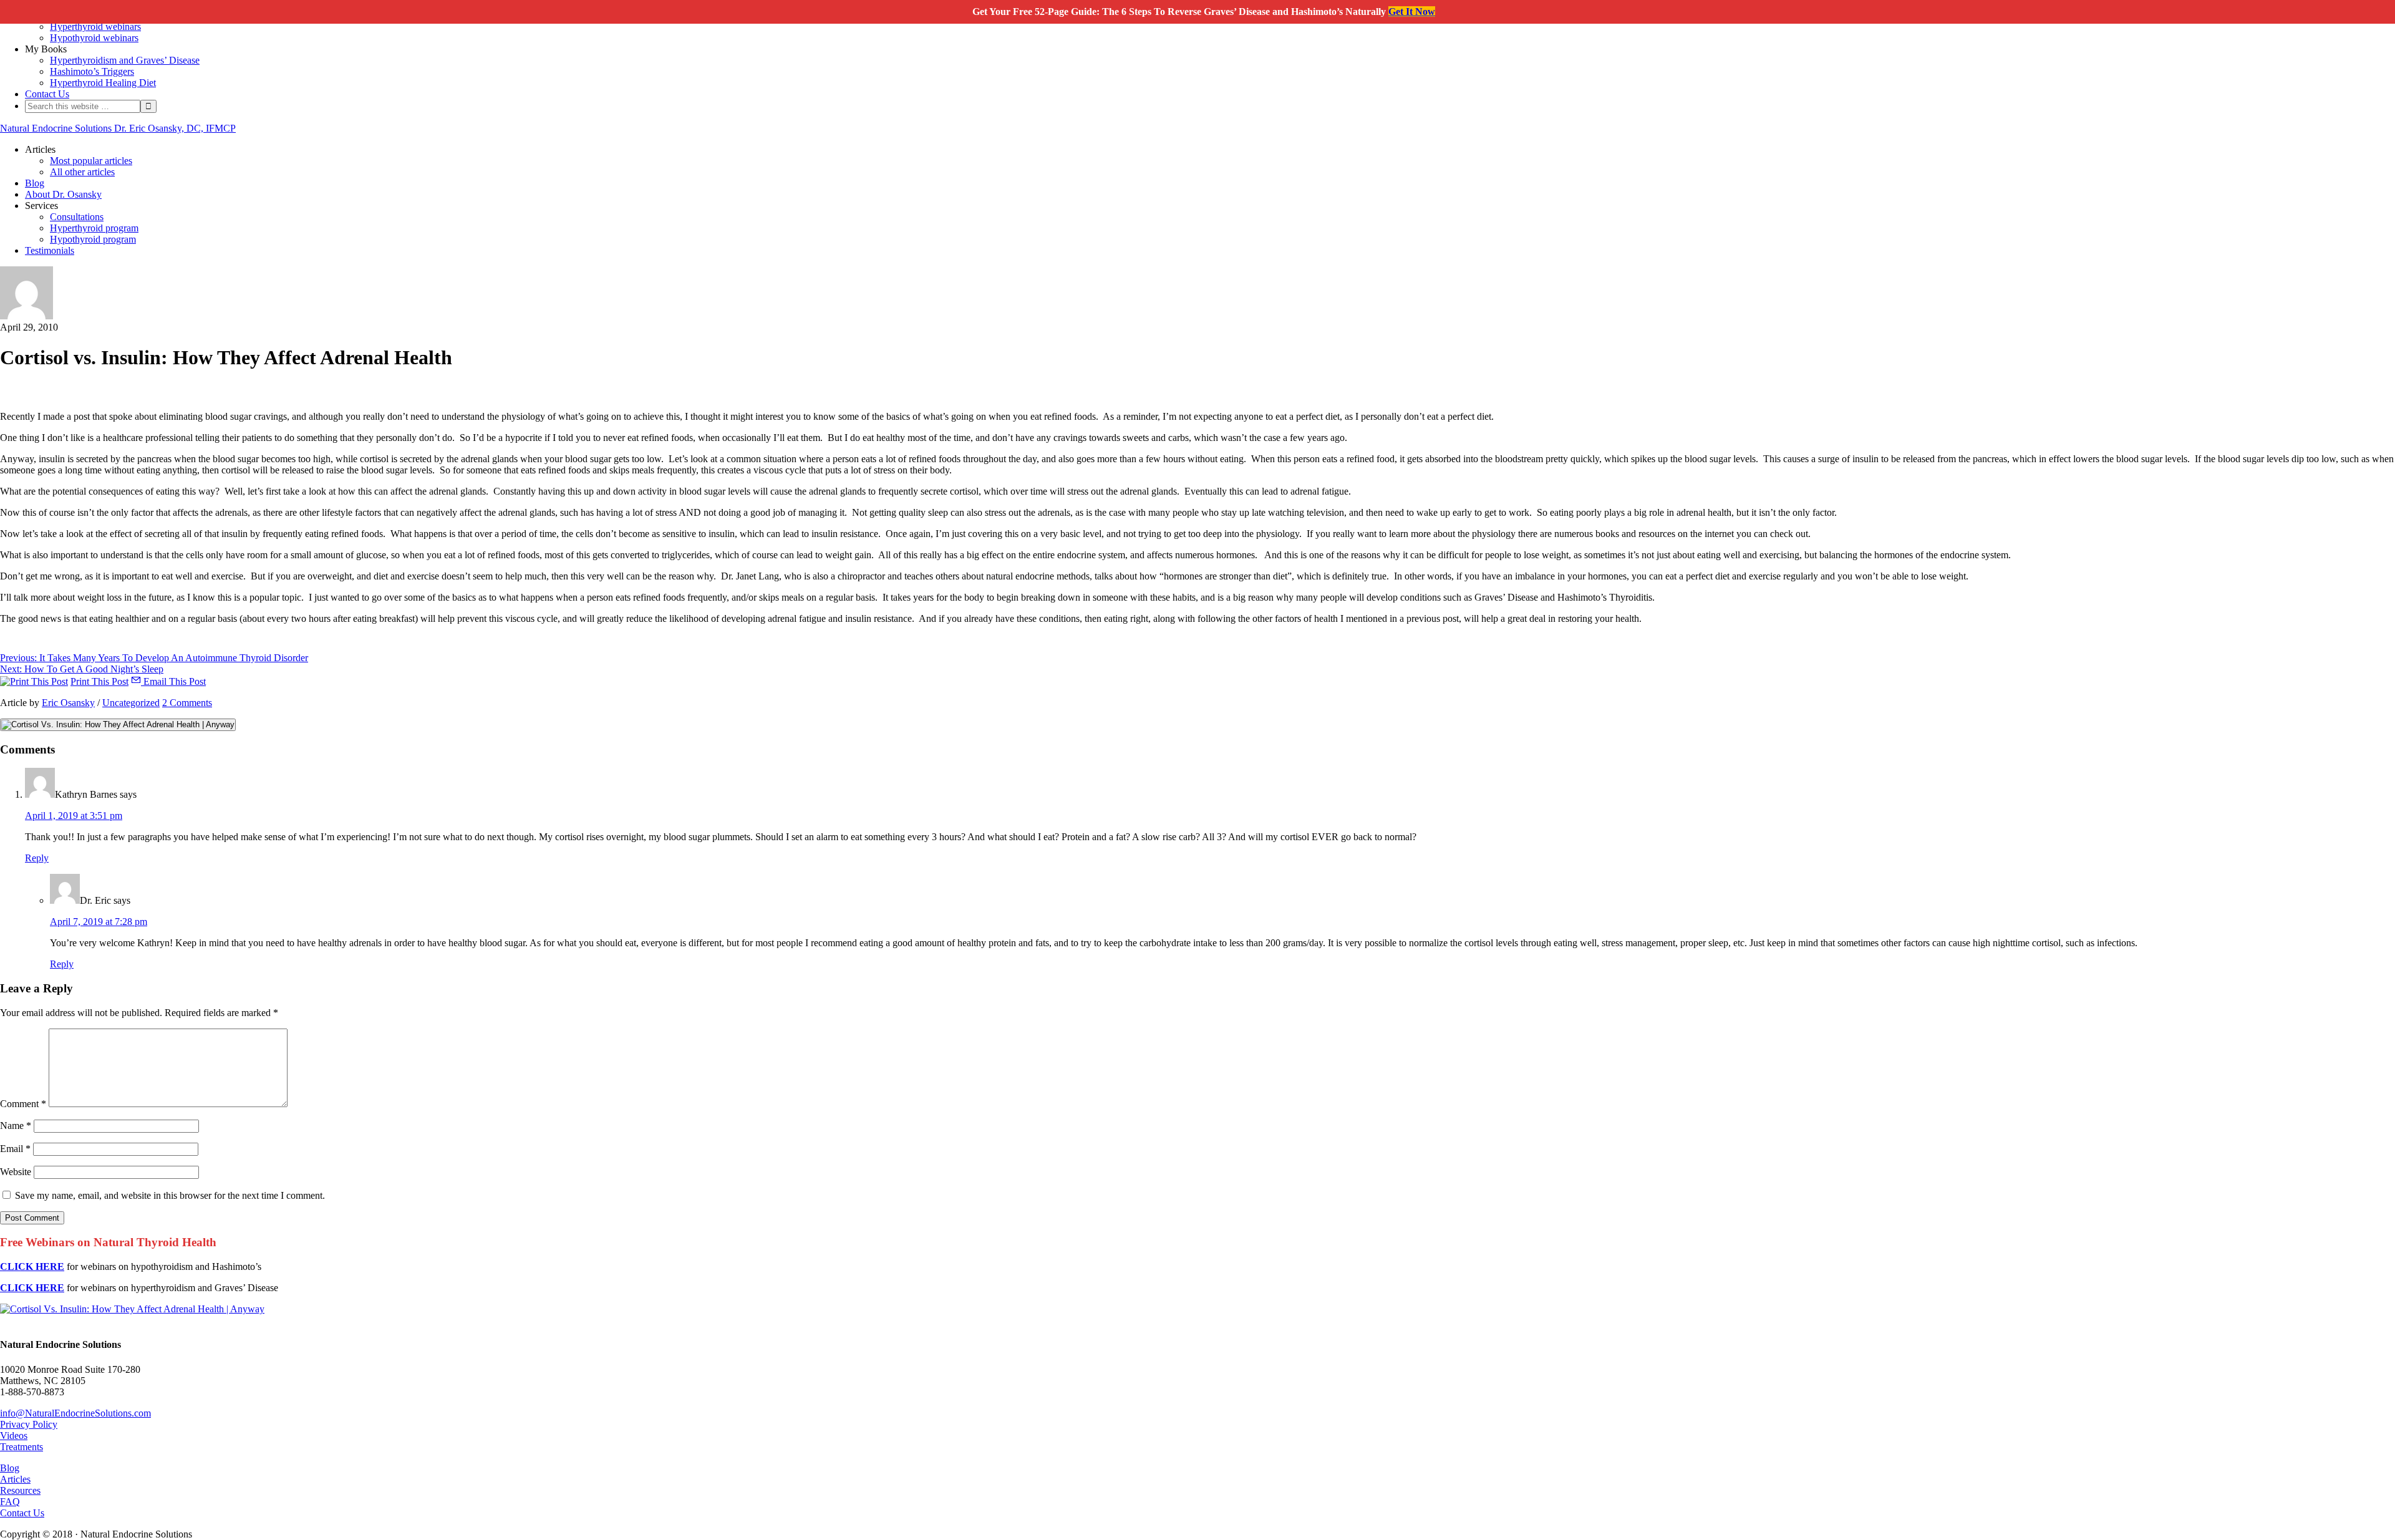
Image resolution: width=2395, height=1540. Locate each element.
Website (16, 1172)
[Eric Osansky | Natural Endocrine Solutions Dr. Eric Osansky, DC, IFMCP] (27, 316)
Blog (10, 1468)
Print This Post (99, 681)
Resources (20, 1490)
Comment (23, 1104)
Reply (37, 858)
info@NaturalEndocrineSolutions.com (75, 1413)
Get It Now (1412, 12)
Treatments (22, 1447)
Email (15, 1149)
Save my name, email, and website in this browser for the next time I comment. (170, 1195)
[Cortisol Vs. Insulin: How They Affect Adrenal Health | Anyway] (132, 1309)
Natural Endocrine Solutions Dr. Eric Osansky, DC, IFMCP (118, 128)
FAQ (10, 1502)
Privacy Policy (29, 1424)
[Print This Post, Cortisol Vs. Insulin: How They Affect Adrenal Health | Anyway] (34, 681)
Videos (14, 1436)
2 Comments (187, 703)
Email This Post (173, 681)
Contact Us (22, 1513)
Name (16, 1126)
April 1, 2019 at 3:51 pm (74, 816)
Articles (15, 1479)
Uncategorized (131, 703)
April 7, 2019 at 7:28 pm (99, 922)
